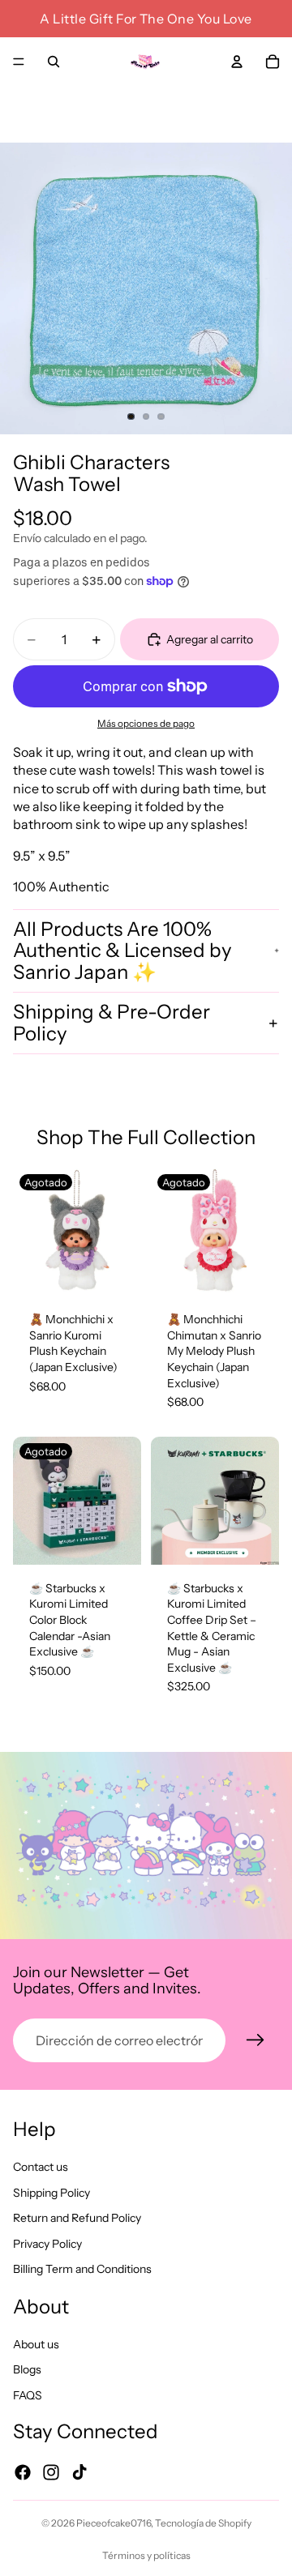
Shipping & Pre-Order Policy (112, 1022)
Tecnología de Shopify (203, 2523)
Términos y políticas (146, 2555)
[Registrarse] (255, 2040)
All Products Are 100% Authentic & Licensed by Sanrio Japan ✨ (122, 951)
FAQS (28, 2395)
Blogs (27, 2369)
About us (36, 2343)
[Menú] (19, 62)
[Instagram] (51, 2472)
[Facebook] (23, 2472)
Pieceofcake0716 (114, 2523)
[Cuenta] (237, 62)
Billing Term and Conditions (82, 2269)
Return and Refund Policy (77, 2218)
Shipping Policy (52, 2192)
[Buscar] (54, 62)
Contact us (41, 2167)
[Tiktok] (79, 2472)
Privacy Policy (47, 2244)
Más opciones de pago (146, 724)
